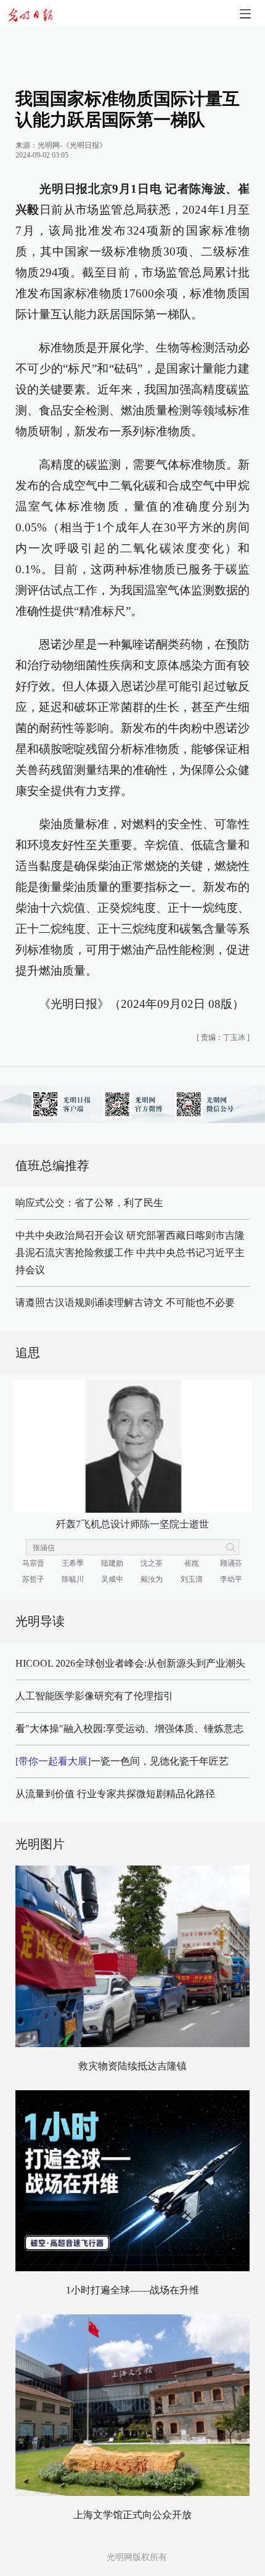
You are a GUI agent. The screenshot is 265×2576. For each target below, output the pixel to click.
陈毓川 (73, 1579)
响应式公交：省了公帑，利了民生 (89, 1203)
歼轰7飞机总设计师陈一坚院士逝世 (132, 1524)
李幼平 (231, 1579)
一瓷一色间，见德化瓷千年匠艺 (122, 1761)
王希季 (73, 1563)
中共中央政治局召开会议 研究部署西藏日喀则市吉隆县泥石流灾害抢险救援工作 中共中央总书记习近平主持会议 (130, 1253)
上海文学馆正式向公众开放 (132, 2515)
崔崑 (192, 1563)
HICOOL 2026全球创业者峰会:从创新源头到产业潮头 (130, 1663)
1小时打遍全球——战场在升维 (132, 2290)
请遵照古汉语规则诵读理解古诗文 (89, 1302)
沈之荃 (152, 1563)
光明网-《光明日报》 (72, 145)
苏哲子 (33, 1579)
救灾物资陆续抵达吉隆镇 (132, 2066)
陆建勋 (112, 1563)
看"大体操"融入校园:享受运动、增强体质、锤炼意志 (129, 1729)
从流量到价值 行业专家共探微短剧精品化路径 (115, 1794)
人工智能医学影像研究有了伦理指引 (94, 1696)
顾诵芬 (231, 1563)
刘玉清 (192, 1579)
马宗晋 (33, 1563)
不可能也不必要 (200, 1302)
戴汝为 (152, 1579)
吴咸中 (112, 1579)
